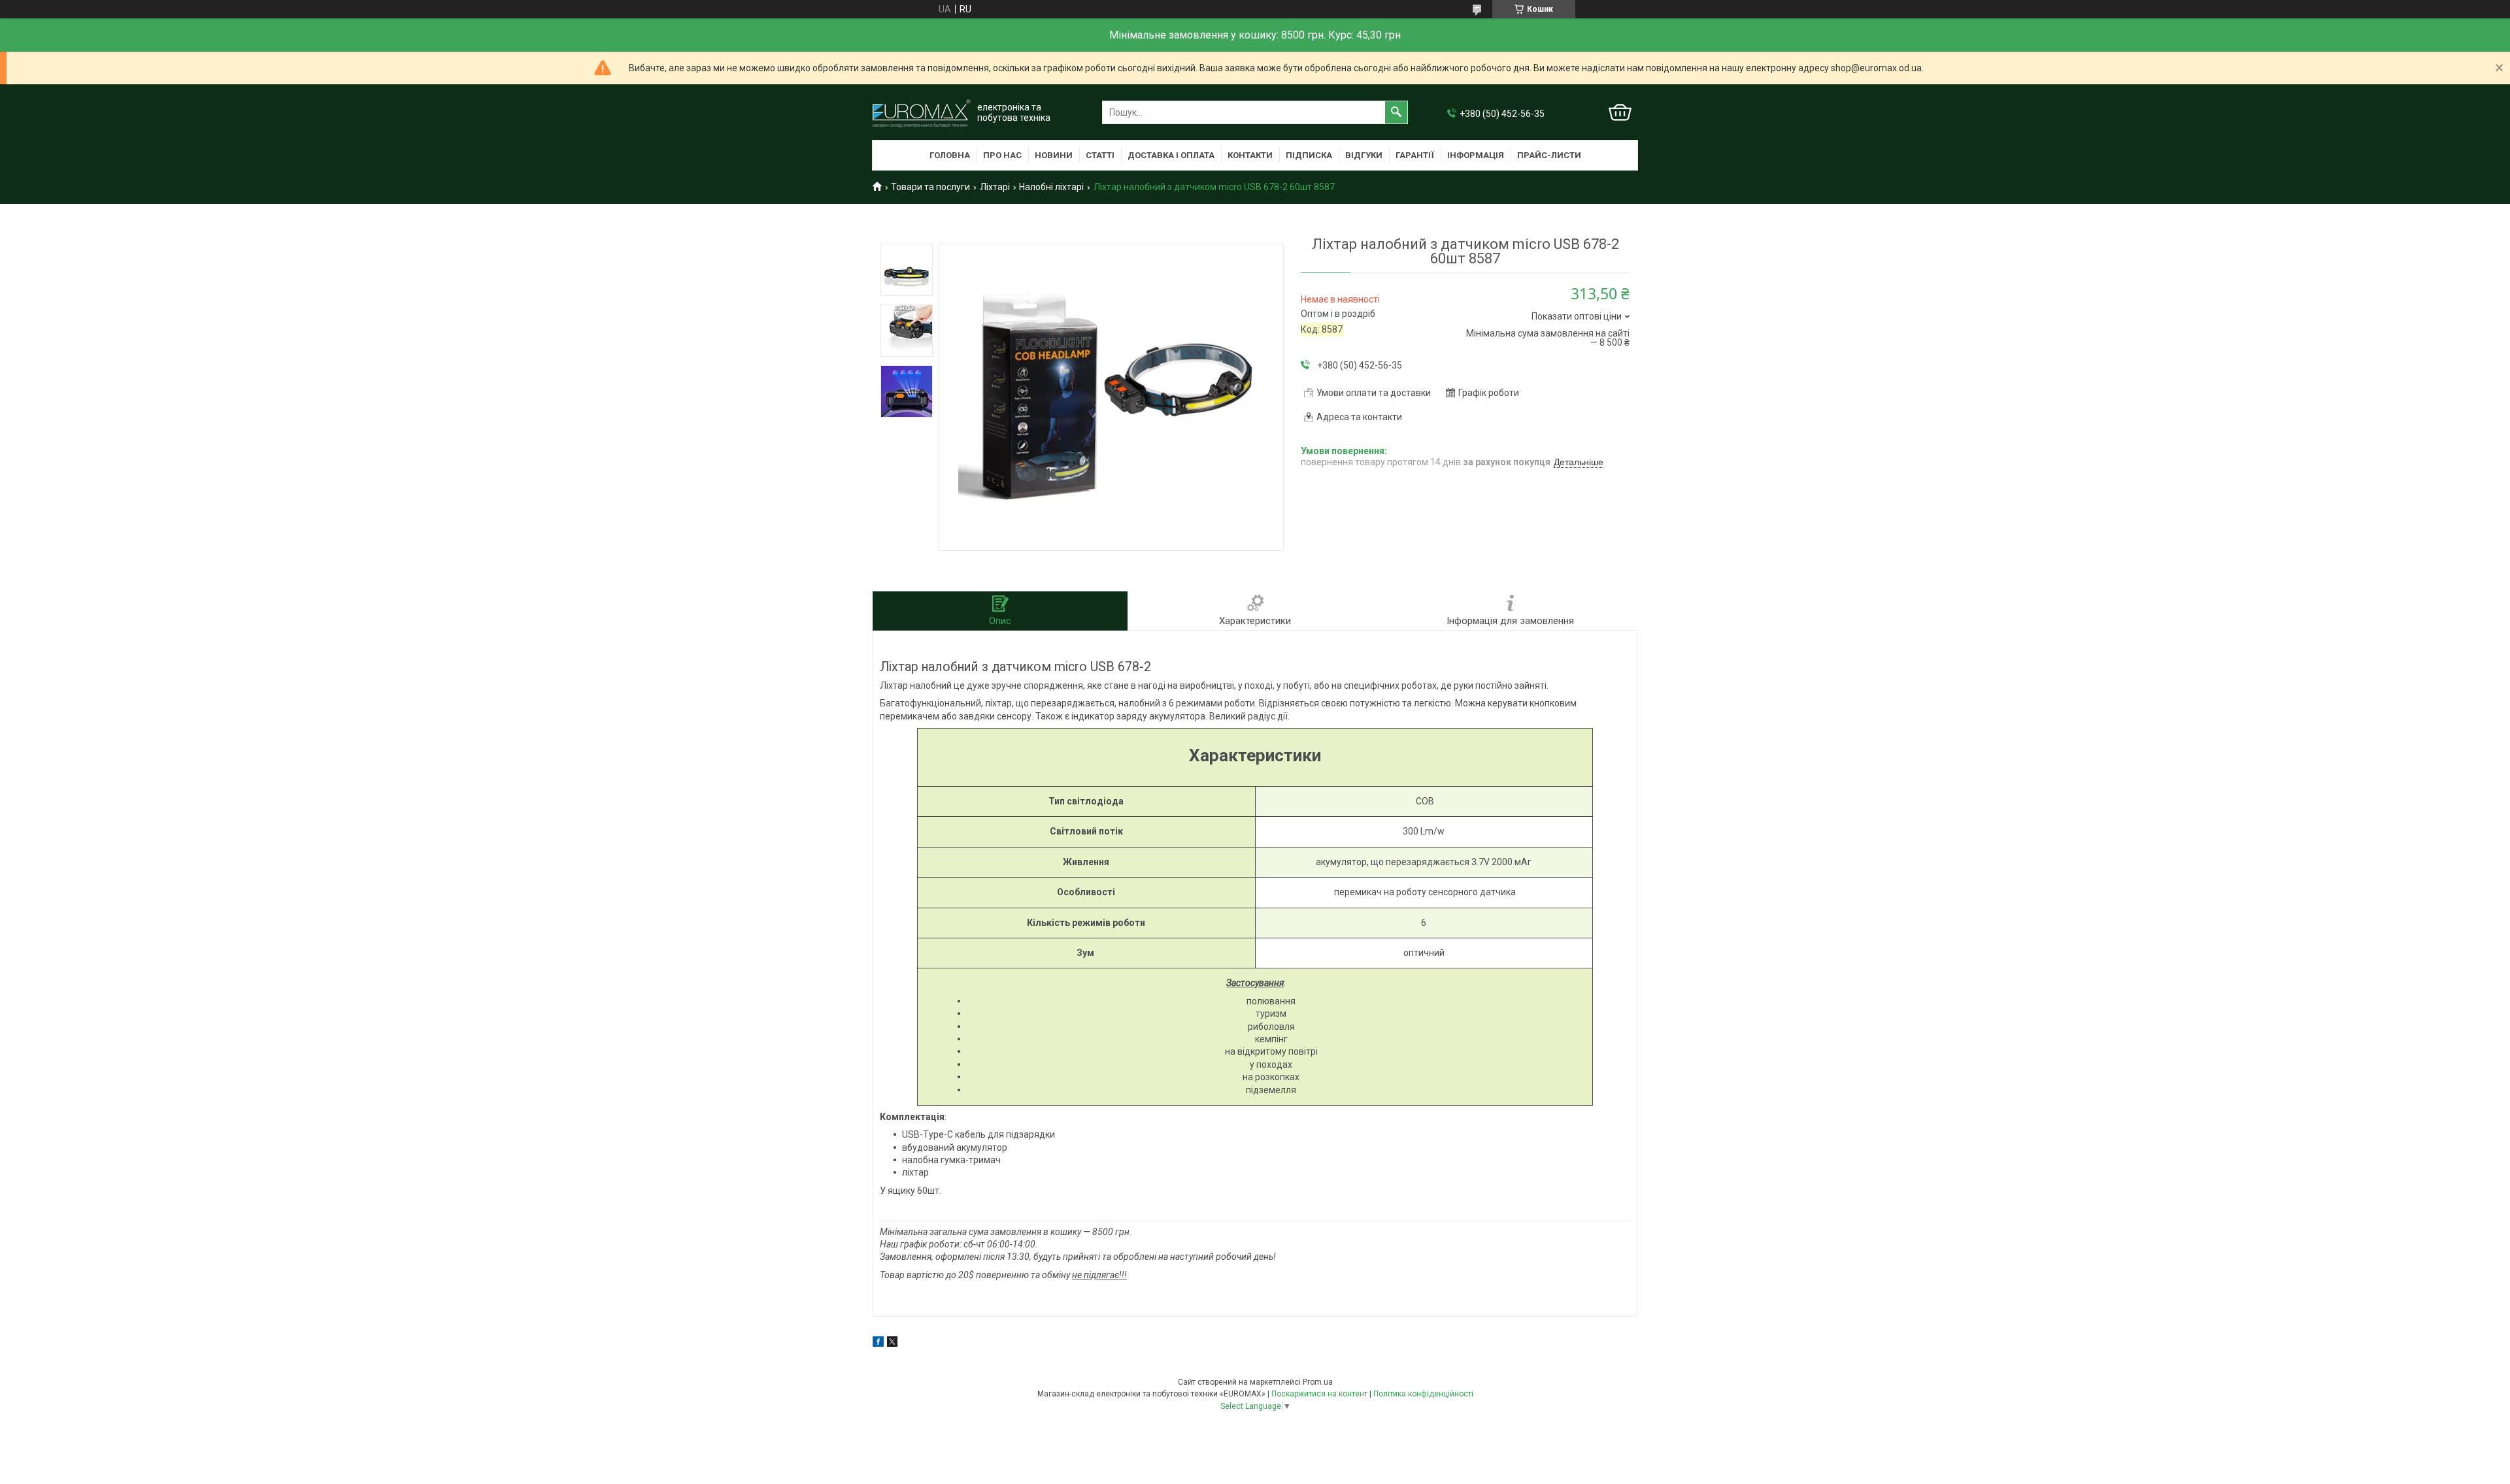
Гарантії (1415, 155)
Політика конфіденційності (1423, 1394)
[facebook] (878, 1344)
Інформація (1476, 155)
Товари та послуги (930, 187)
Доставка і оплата (1171, 155)
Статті (1100, 155)
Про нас (1002, 155)
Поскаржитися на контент (1319, 1394)
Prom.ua (1318, 1382)
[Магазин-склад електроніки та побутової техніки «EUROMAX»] (922, 113)
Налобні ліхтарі (1051, 187)
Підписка (1309, 155)
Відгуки (1364, 155)
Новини (1054, 155)
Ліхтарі (995, 187)
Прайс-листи (1549, 155)
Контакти (1250, 155)
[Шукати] (1396, 112)
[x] (892, 1344)
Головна (950, 155)
